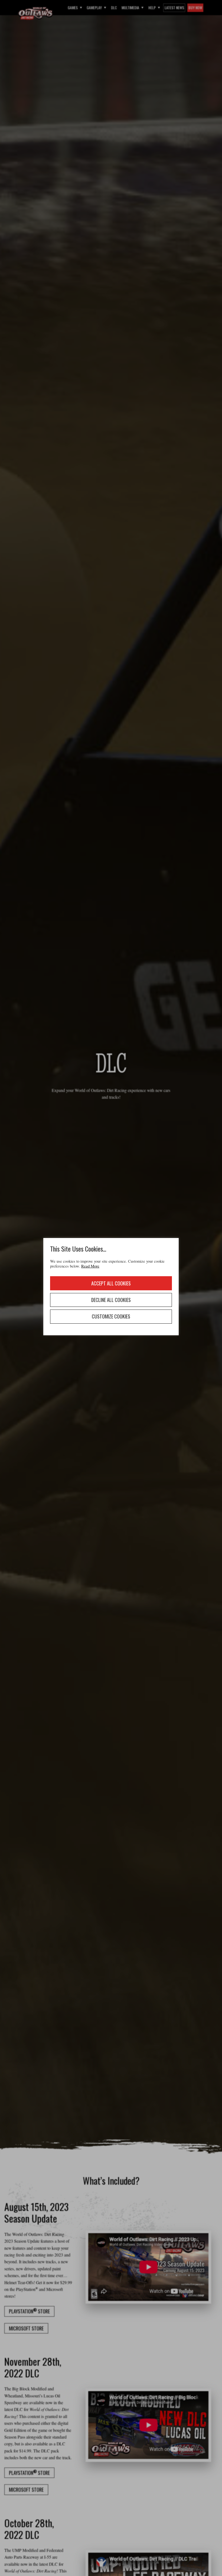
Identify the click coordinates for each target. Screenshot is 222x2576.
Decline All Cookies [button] (111, 1300)
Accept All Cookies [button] (111, 1283)
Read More (90, 1266)
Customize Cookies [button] (111, 1316)
